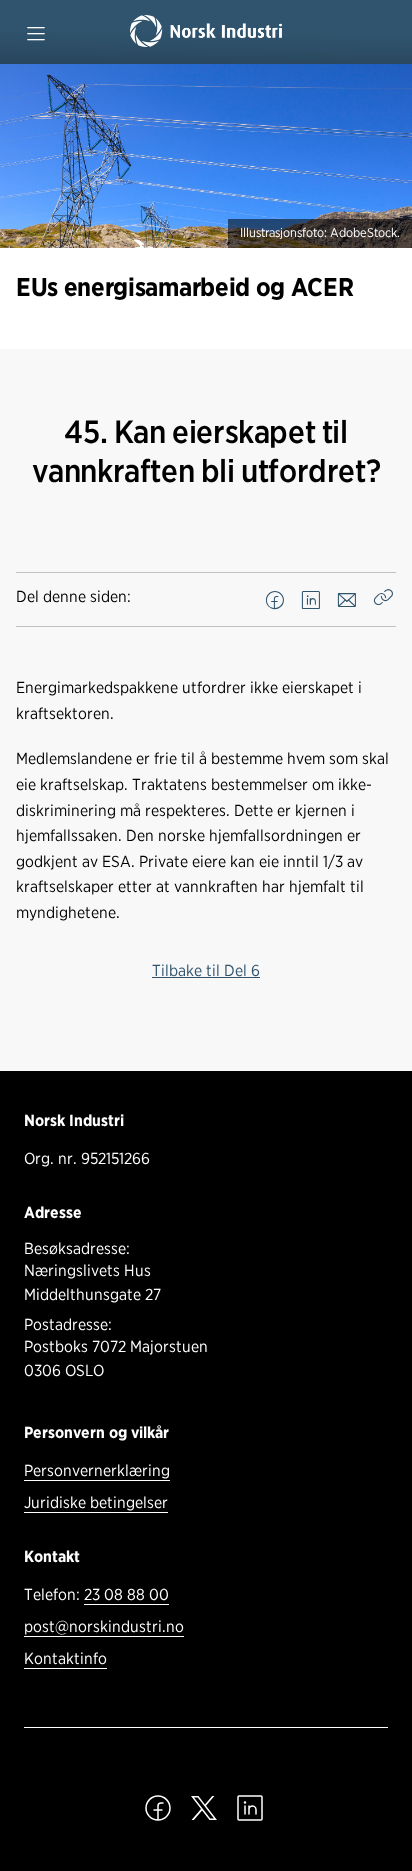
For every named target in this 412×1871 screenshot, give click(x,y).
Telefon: (96, 1594)
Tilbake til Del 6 (206, 970)
